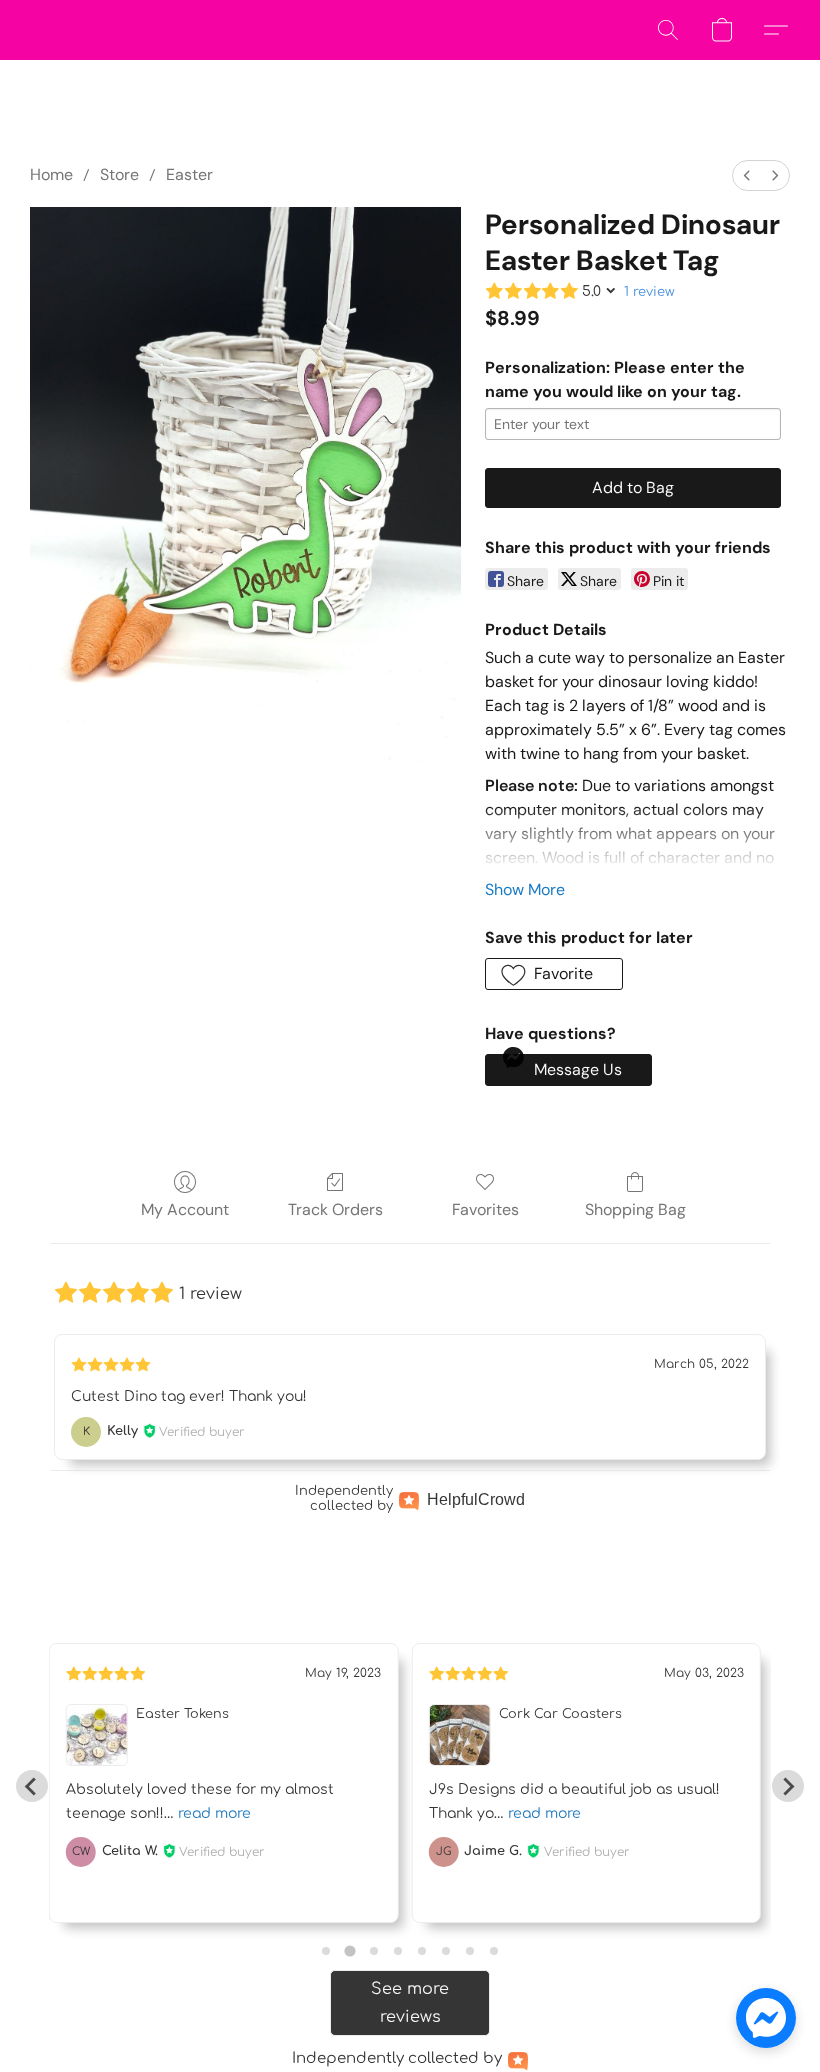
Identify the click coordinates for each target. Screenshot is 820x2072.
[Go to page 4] (398, 1951)
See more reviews (410, 2003)
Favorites (485, 1209)
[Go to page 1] (326, 1951)
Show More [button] (525, 889)
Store (119, 174)
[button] (668, 30)
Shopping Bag (635, 1209)
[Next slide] (788, 1786)
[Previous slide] (32, 1786)
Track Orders (335, 1209)
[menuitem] (747, 175)
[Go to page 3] (374, 1951)
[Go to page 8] (494, 1951)
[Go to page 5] (422, 1951)
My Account (185, 1209)
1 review (649, 292)
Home (51, 174)
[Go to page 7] (470, 1951)
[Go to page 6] (446, 1951)
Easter (189, 174)
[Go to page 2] (349, 1951)
